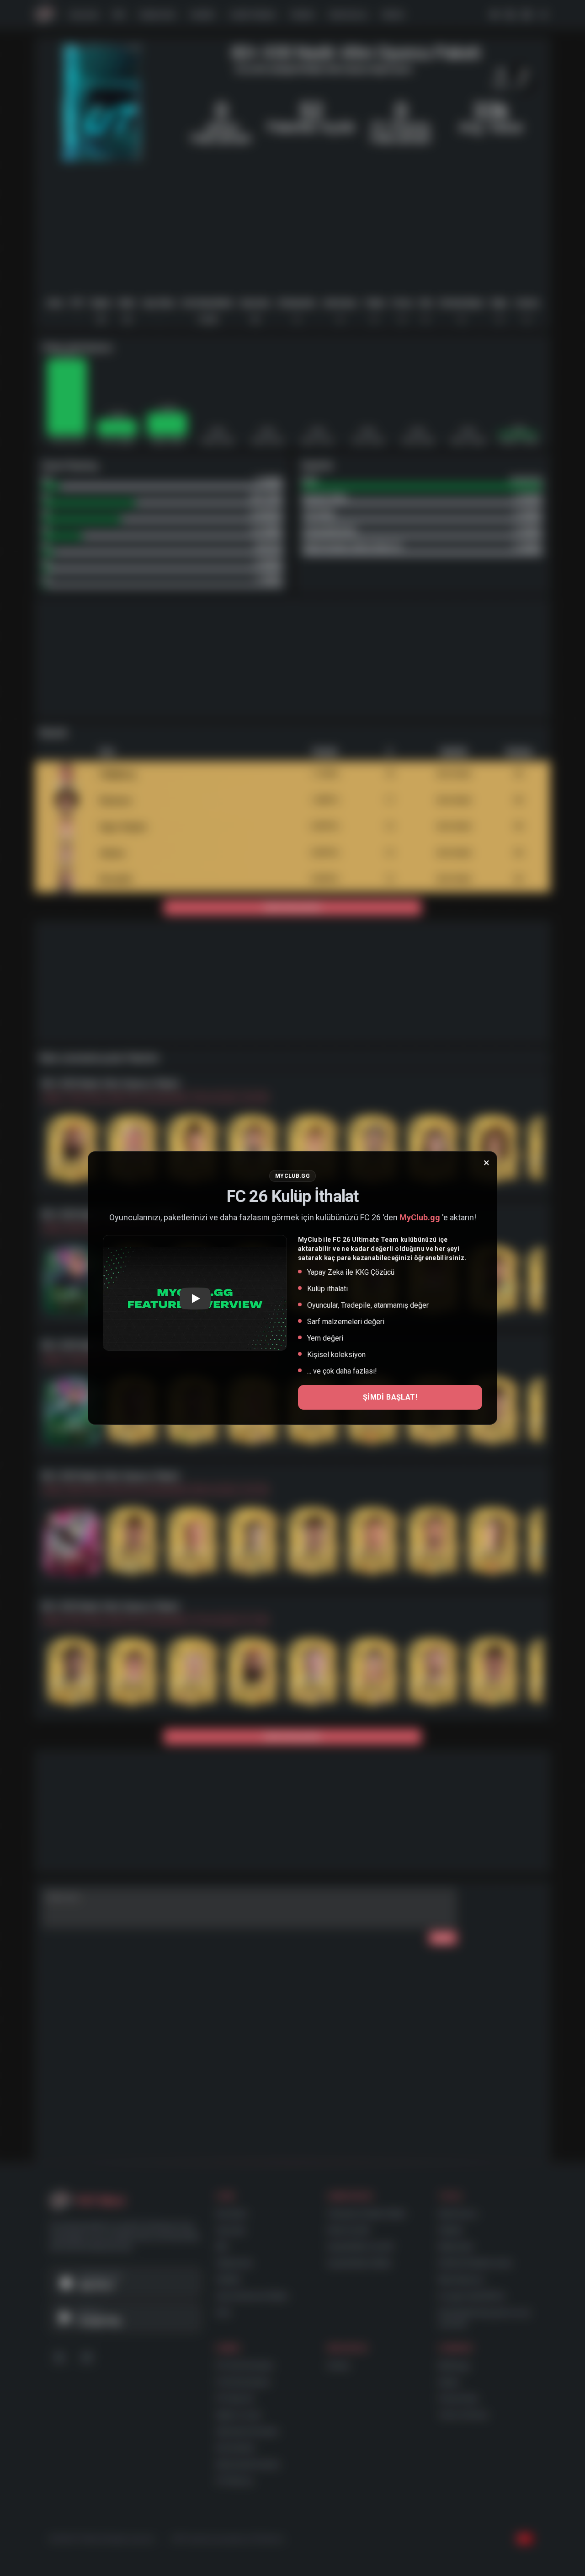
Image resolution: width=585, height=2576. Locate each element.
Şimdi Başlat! (390, 1397)
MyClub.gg (420, 1217)
